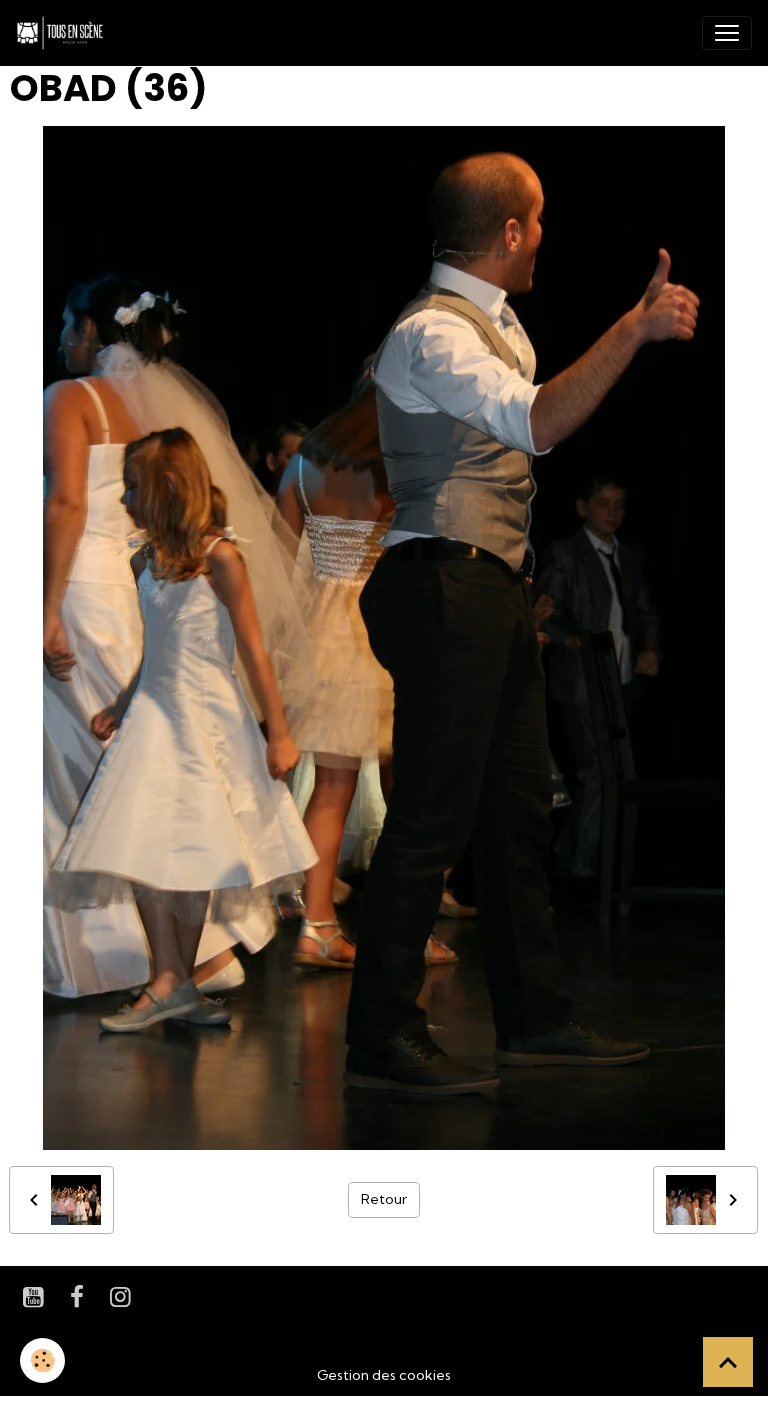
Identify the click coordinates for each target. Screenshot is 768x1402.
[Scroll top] (728, 1362)
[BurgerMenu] (727, 33)
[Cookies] (42, 1360)
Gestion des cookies (384, 1375)
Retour (384, 1199)
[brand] (64, 33)
